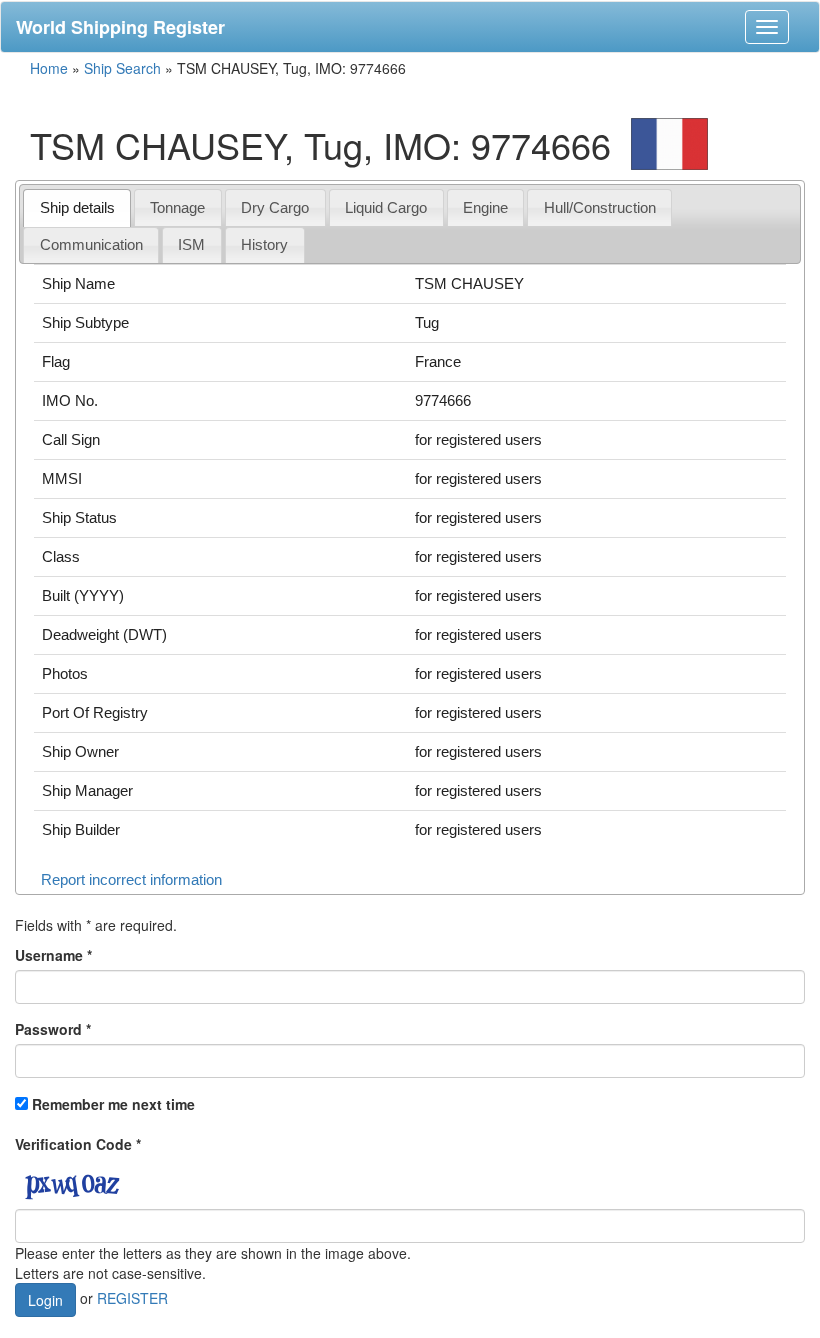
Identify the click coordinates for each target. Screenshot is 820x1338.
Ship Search (122, 68)
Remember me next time (113, 1104)
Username (53, 955)
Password (53, 1029)
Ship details (77, 207)
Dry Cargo (275, 207)
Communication (91, 244)
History (264, 244)
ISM (191, 244)
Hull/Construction (600, 207)
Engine (485, 207)
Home (49, 68)
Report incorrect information (131, 879)
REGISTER (132, 1298)
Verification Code (78, 1144)
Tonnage (177, 207)
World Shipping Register (120, 27)
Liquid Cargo (386, 207)
